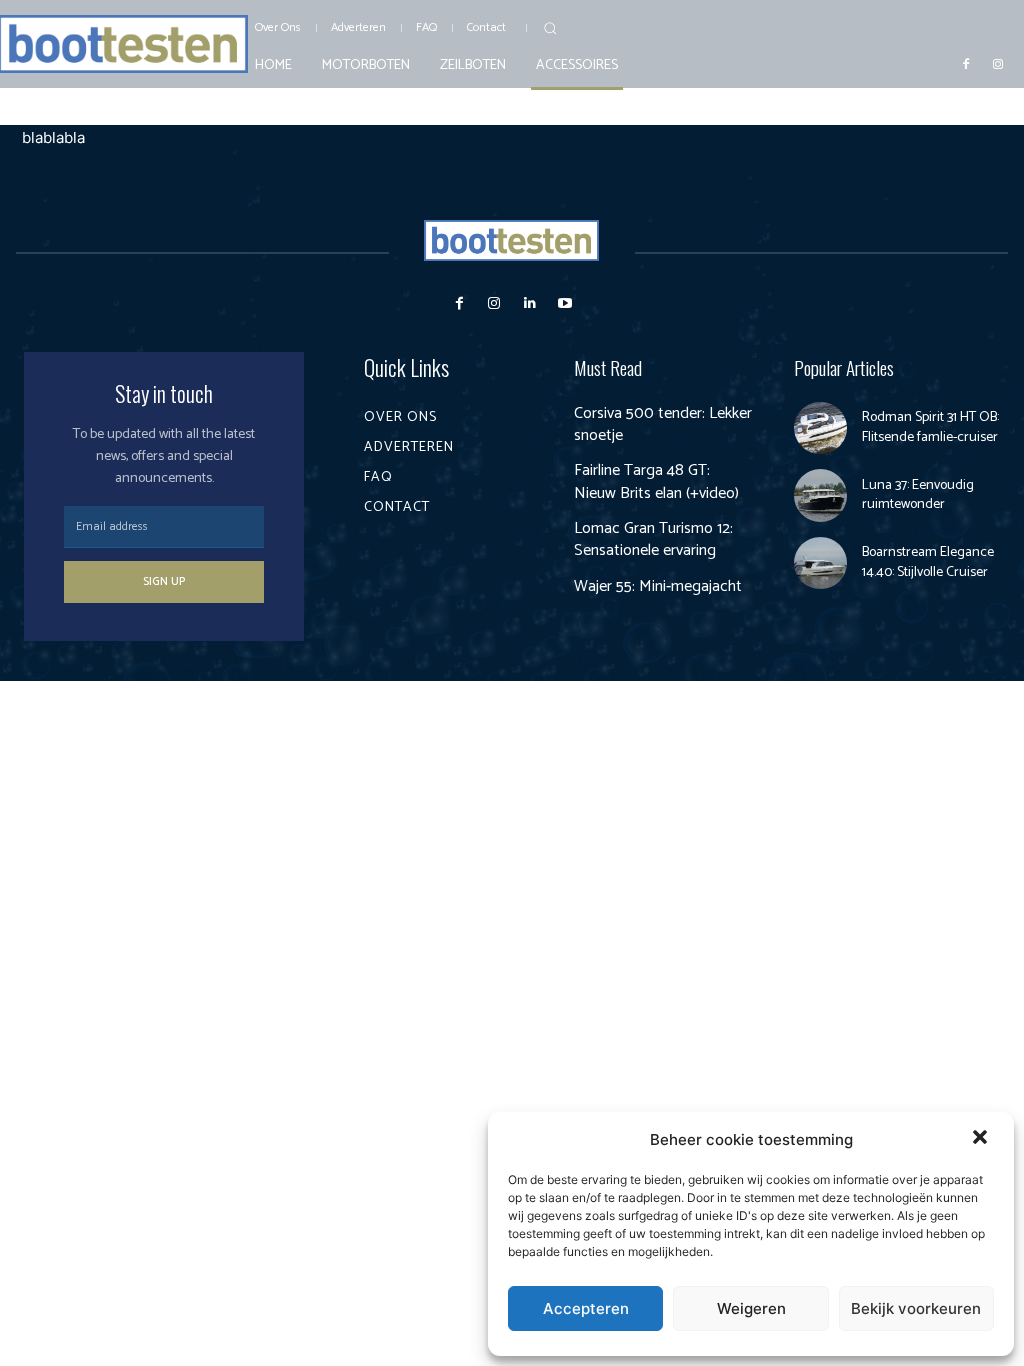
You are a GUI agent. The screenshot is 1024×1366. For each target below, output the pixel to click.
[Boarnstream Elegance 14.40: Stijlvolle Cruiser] (820, 563)
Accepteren (586, 1308)
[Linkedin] (529, 303)
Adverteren (409, 447)
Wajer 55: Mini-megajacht (658, 586)
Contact (397, 507)
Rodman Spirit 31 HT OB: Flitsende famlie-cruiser (930, 427)
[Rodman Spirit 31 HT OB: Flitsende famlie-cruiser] (820, 428)
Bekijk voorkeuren (916, 1308)
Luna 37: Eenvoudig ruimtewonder (918, 495)
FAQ (378, 477)
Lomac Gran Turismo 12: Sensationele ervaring (653, 539)
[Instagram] (998, 63)
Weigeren (751, 1308)
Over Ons (400, 417)
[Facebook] (966, 63)
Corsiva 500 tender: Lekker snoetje (663, 424)
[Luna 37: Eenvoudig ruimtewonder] (820, 495)
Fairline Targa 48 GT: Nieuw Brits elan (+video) (656, 481)
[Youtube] (564, 303)
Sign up (164, 581)
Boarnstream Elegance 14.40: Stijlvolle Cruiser (928, 562)
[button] (982, 1139)
